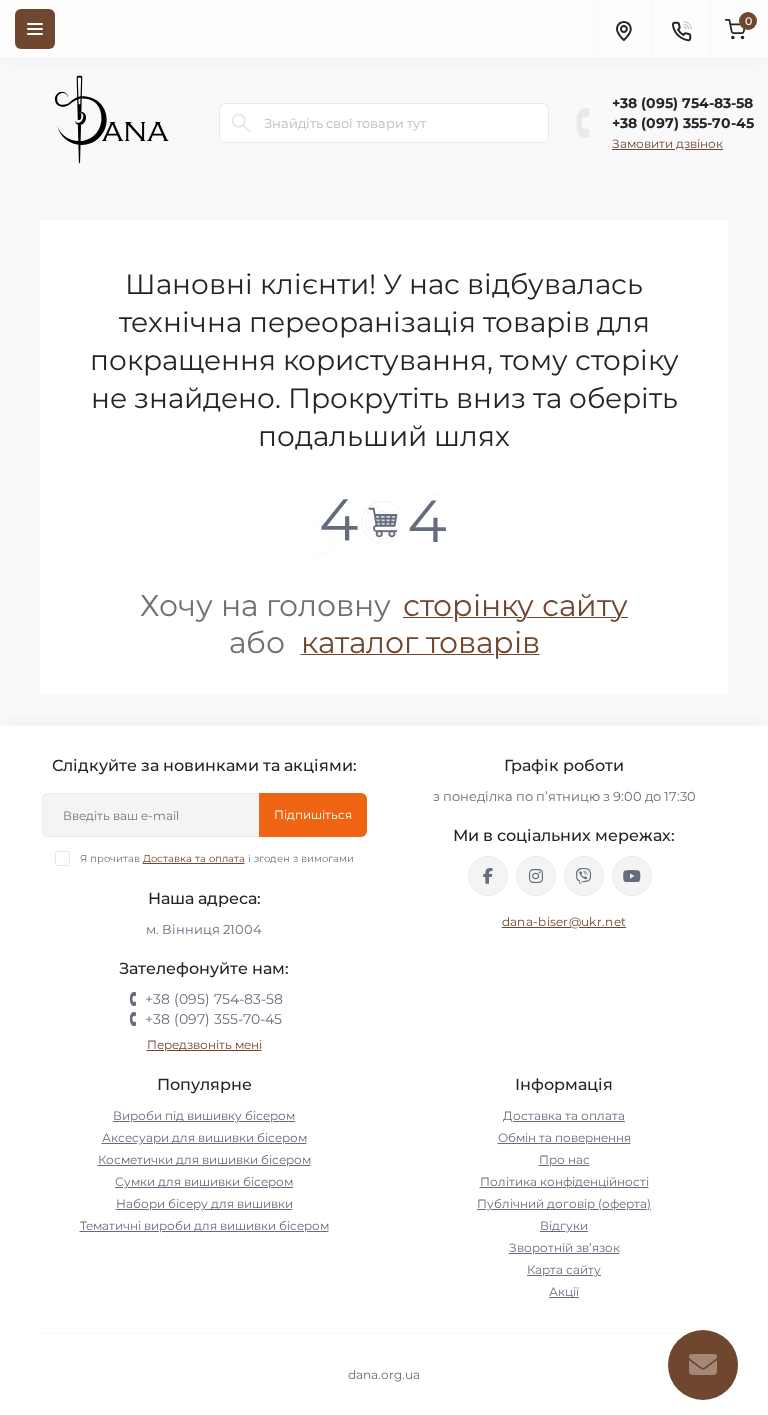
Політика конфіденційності (564, 1181)
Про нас (564, 1159)
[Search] (241, 123)
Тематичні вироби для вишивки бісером (204, 1225)
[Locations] (623, 29)
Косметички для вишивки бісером (204, 1159)
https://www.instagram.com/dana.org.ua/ (536, 876)
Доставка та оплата (194, 858)
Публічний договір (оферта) (564, 1203)
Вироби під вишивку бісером (204, 1115)
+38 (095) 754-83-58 (682, 103)
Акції (564, 1291)
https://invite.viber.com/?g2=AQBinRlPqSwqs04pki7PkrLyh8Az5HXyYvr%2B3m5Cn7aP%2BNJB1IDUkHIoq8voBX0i (584, 876)
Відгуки (564, 1225)
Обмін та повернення (564, 1137)
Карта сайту (564, 1269)
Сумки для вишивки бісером (204, 1181)
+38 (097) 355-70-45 (683, 123)
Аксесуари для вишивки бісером (204, 1137)
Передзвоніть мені (204, 1044)
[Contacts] (681, 29)
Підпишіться (313, 814)
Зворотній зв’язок (564, 1247)
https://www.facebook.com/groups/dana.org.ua (488, 876)
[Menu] (35, 29)
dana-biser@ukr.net (564, 921)
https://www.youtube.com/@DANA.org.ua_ (632, 876)
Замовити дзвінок (667, 143)
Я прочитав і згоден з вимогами (217, 858)
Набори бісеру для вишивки (204, 1203)
